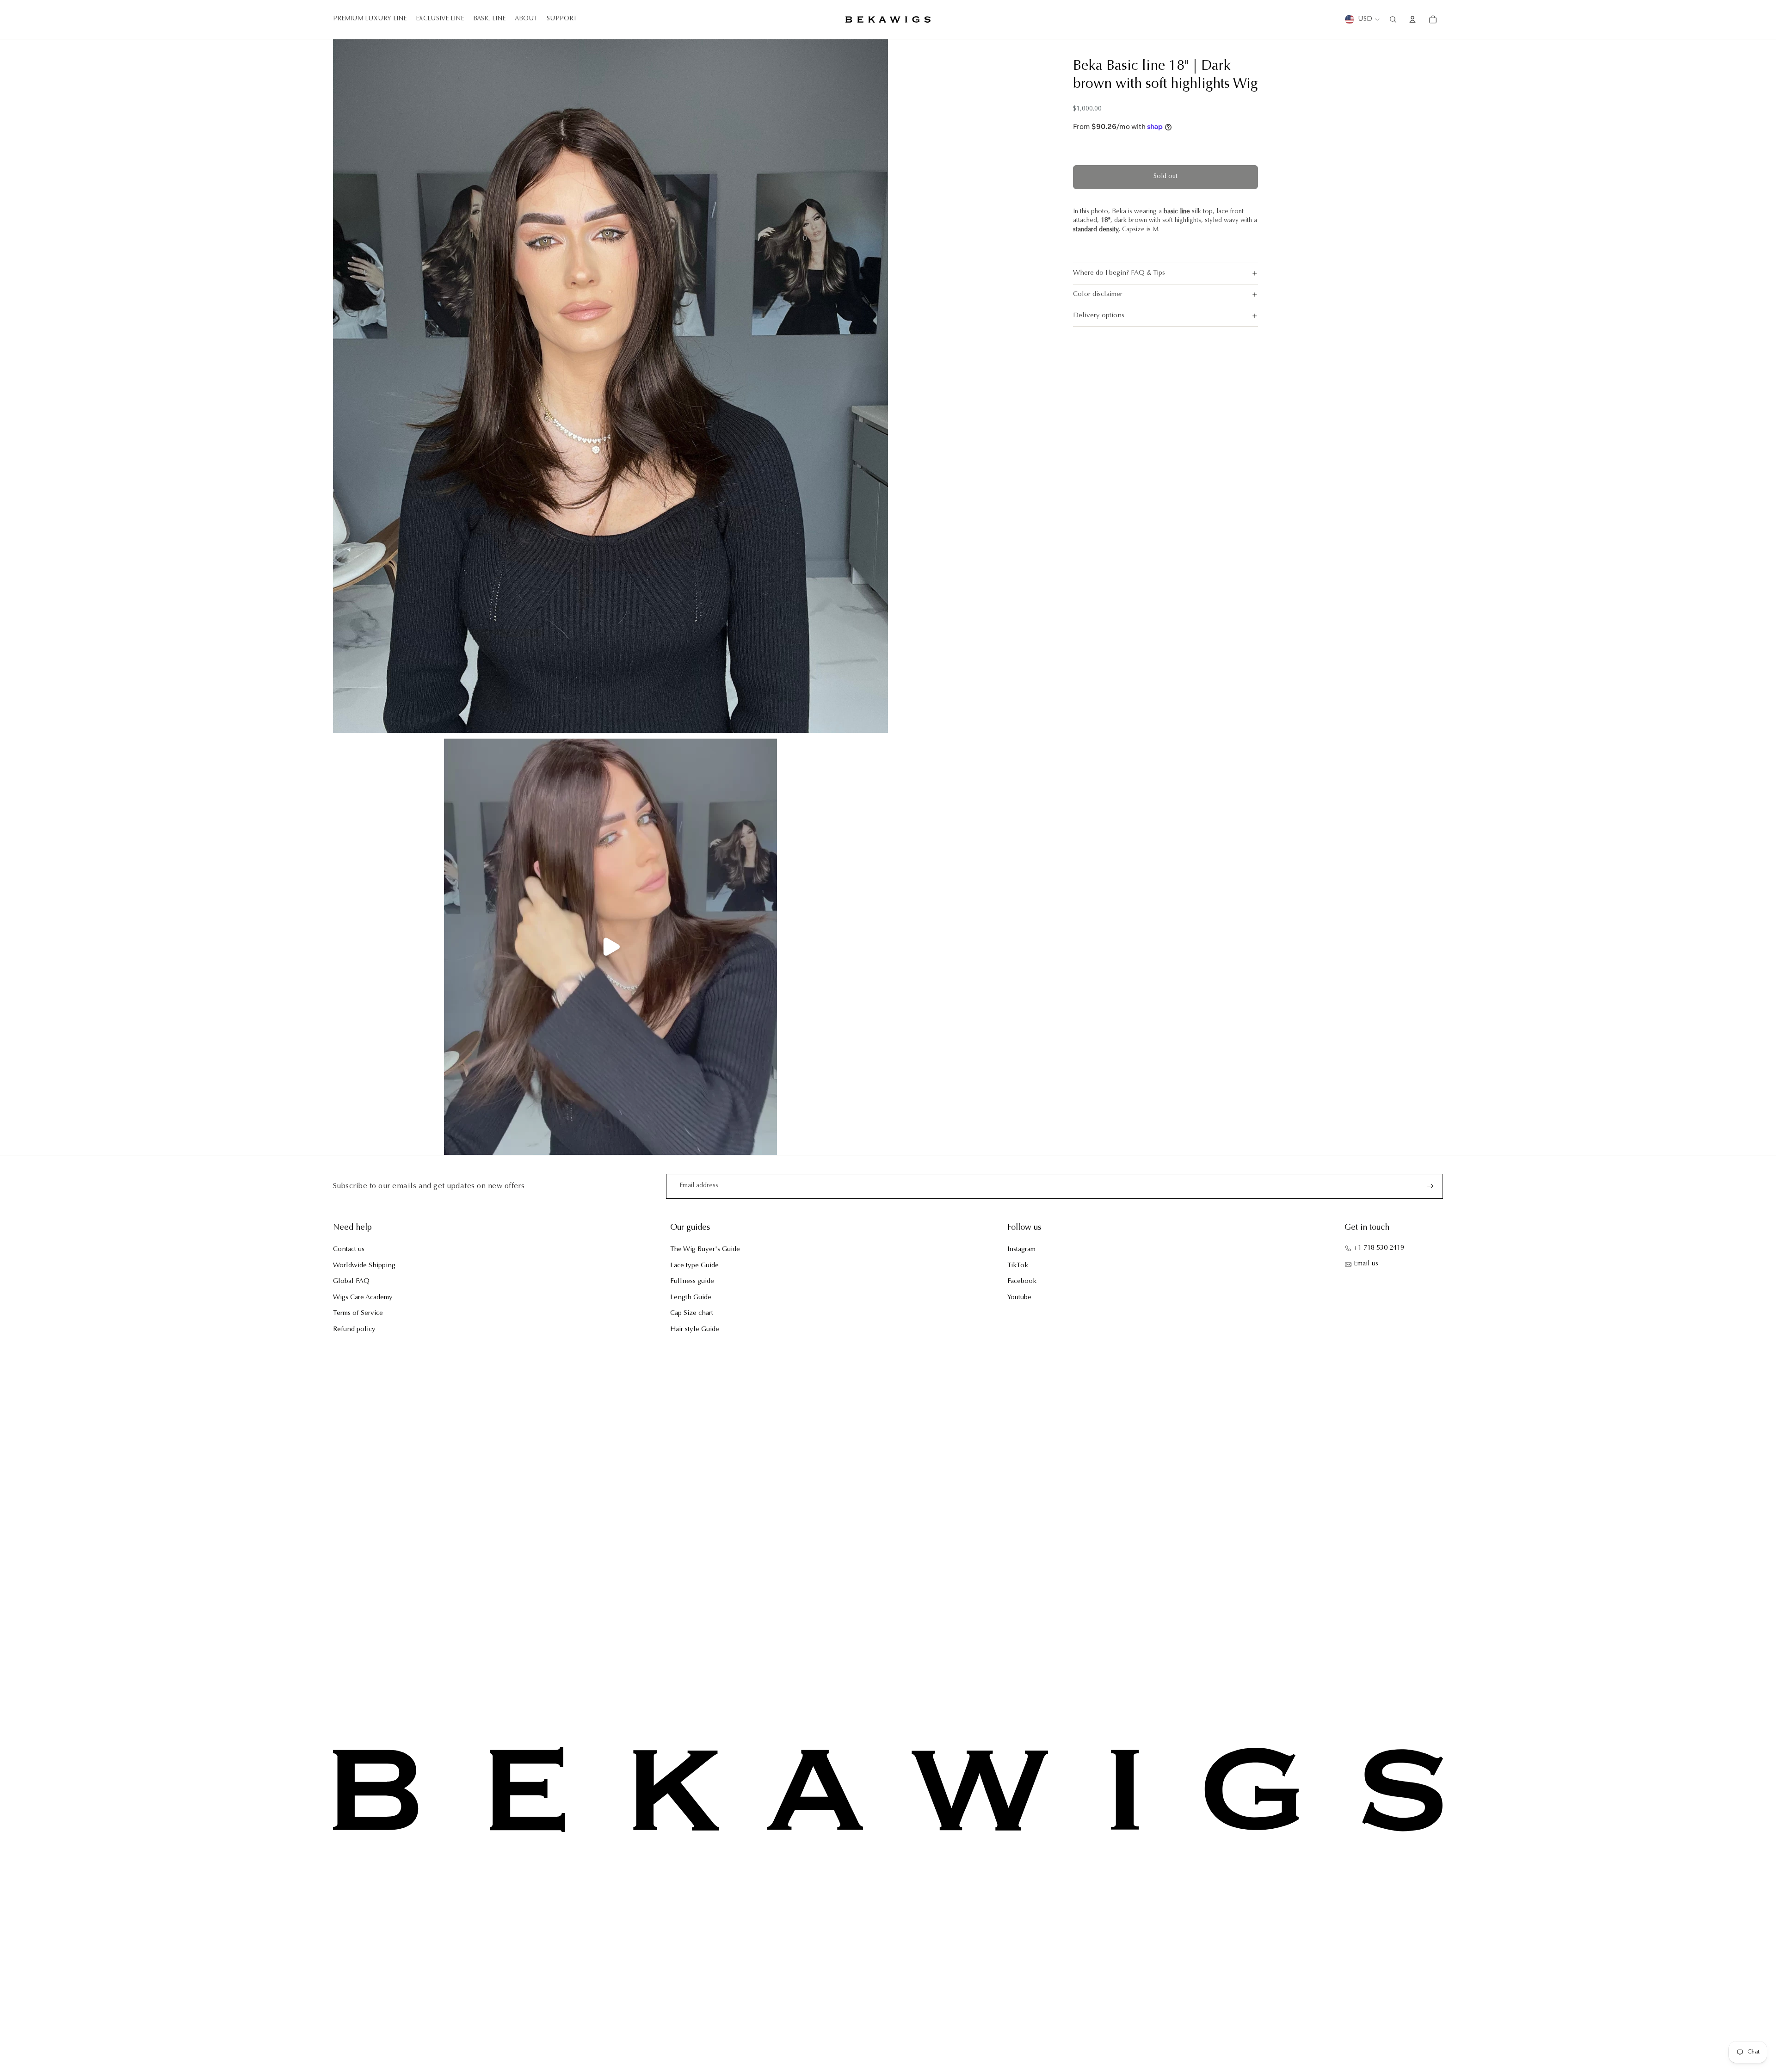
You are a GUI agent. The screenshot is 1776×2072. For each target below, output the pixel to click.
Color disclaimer (1098, 294)
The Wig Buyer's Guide (705, 1249)
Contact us (349, 1249)
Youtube (1019, 1298)
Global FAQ (351, 1281)
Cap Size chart (692, 1313)
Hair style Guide (695, 1329)
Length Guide (691, 1298)
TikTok (1018, 1266)
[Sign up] (1431, 1186)
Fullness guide (692, 1281)
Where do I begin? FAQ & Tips (1119, 273)
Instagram (1021, 1249)
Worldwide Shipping (364, 1266)
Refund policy (354, 1329)
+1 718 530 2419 (1379, 1248)
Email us (1366, 1264)
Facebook (1022, 1281)
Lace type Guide (694, 1266)
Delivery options (1099, 316)
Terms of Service (358, 1313)
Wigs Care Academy (363, 1298)
